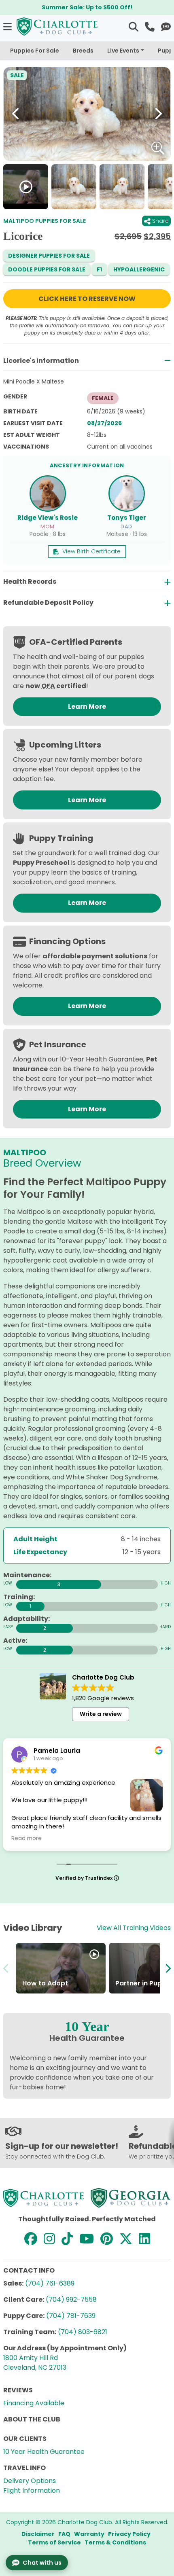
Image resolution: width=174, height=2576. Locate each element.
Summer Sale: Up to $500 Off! (87, 7)
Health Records (30, 582)
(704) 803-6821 (83, 2332)
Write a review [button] (101, 1714)
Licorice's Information (41, 361)
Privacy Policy (129, 2534)
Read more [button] (27, 1839)
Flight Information (32, 2490)
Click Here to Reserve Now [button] (87, 299)
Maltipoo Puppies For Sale (45, 221)
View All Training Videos (134, 1928)
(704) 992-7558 (71, 2300)
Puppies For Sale (35, 51)
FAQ (64, 2534)
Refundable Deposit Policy (48, 603)
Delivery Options (30, 2481)
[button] (8, 26)
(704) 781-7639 (71, 2316)
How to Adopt (45, 1983)
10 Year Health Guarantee (44, 2452)
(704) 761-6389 (50, 2283)
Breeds (83, 51)
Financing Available (34, 2403)
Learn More (87, 706)
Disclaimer (38, 2534)
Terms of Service (54, 2542)
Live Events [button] (123, 51)
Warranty (89, 2534)
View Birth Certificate (91, 551)
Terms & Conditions (115, 2542)
